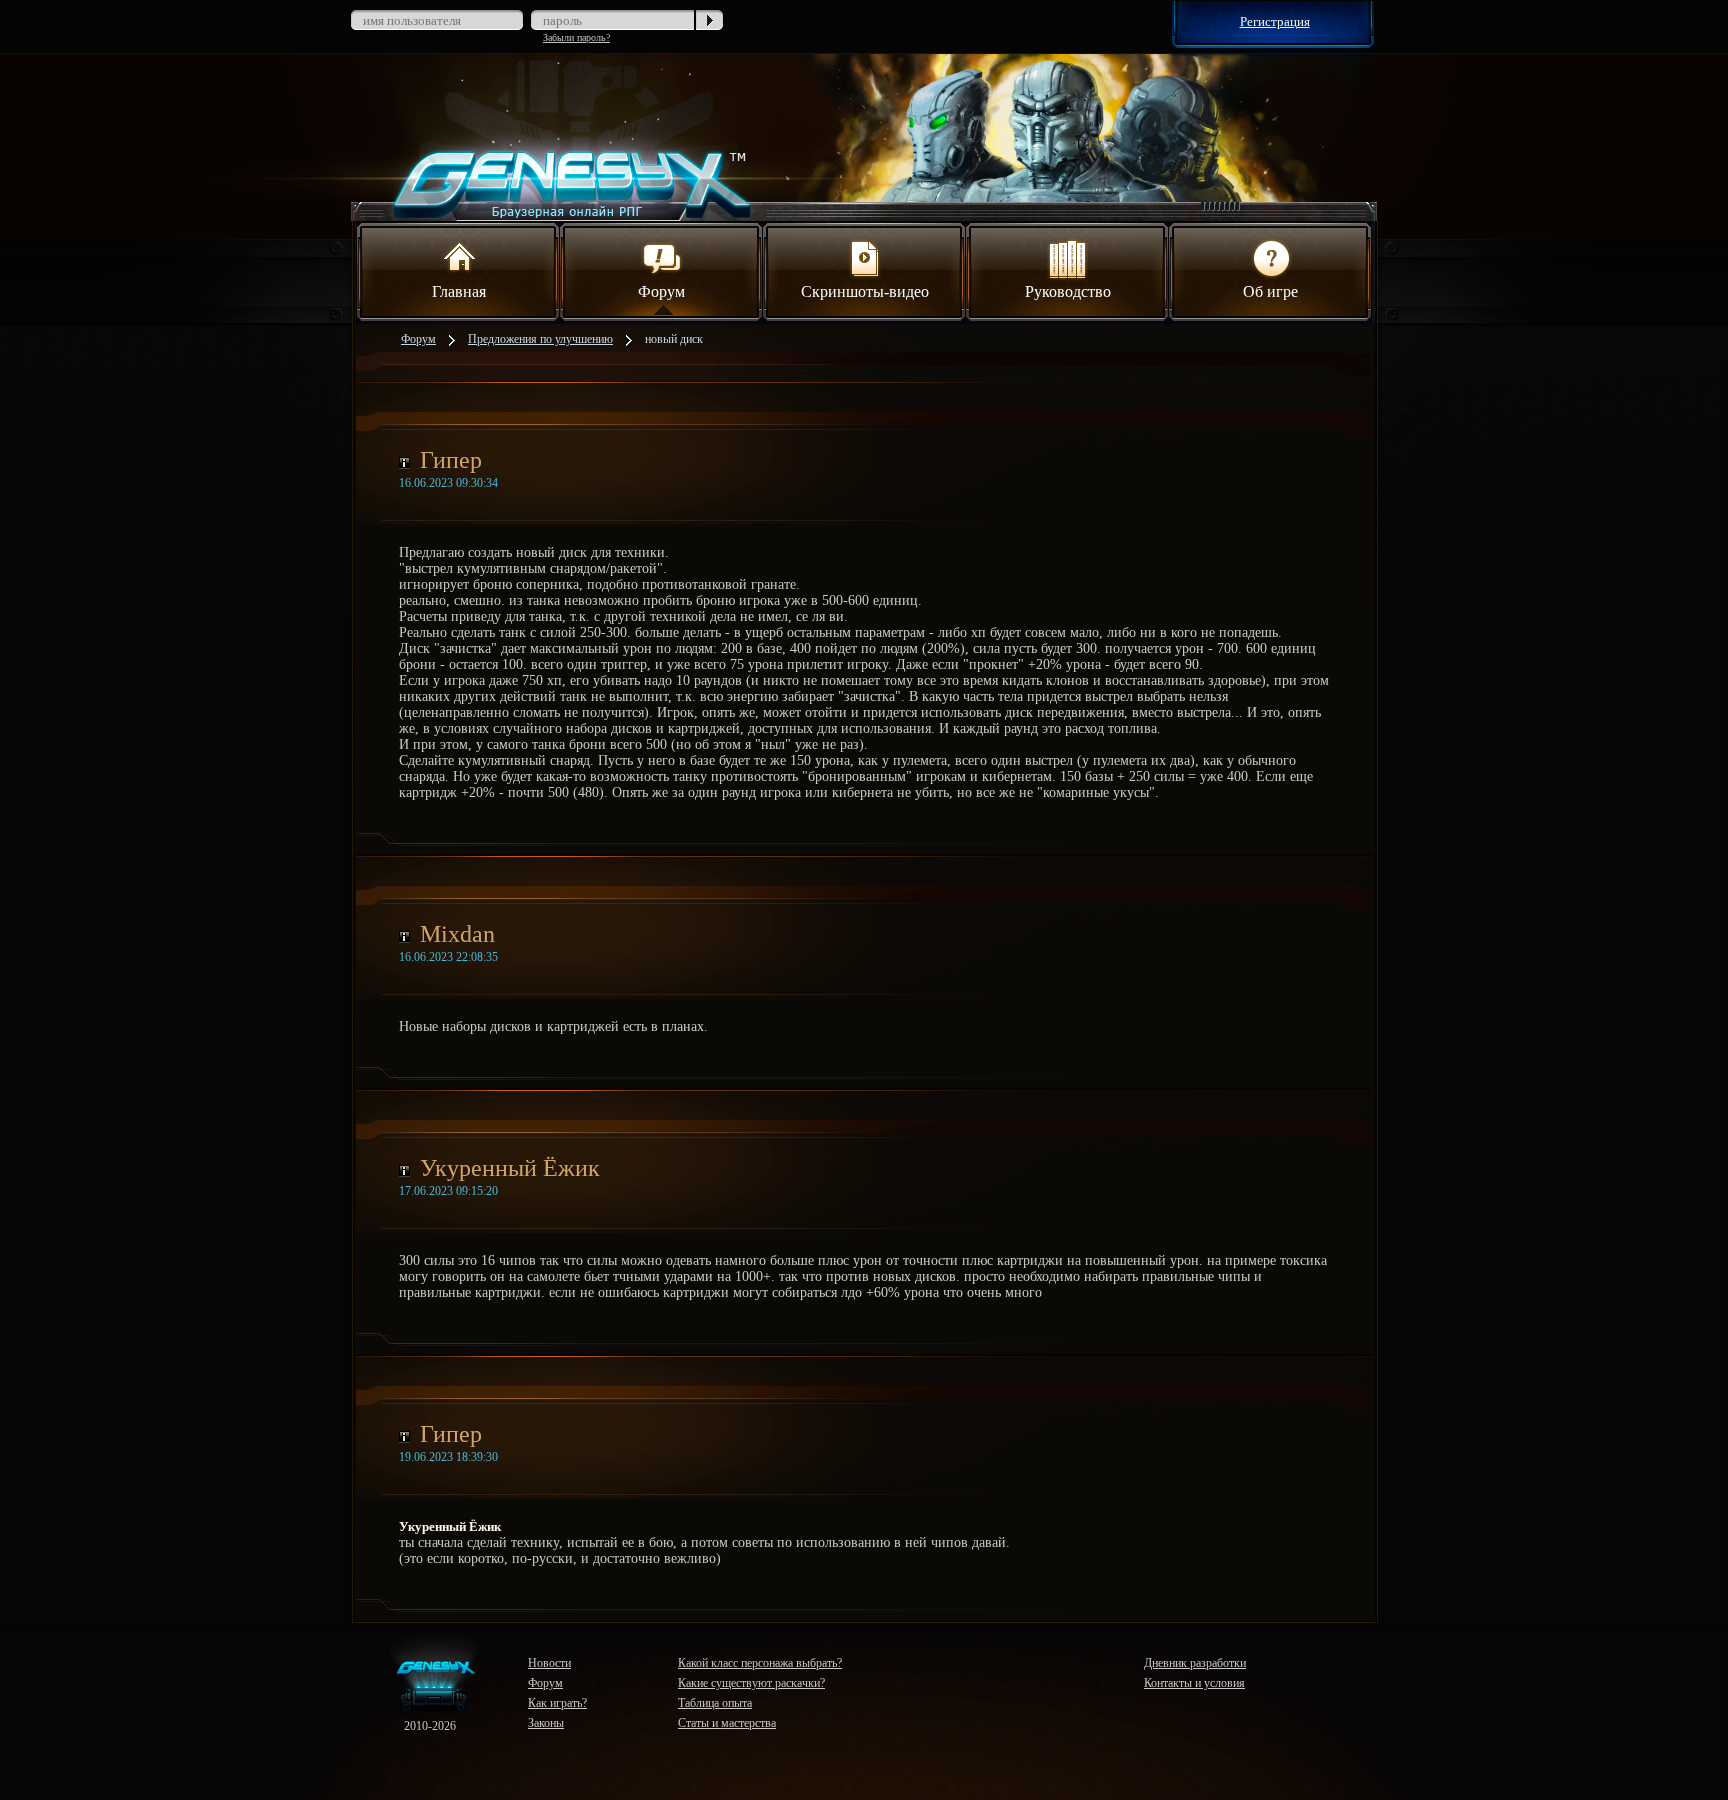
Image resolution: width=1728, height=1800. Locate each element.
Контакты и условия (1194, 1683)
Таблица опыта (715, 1703)
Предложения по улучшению (540, 339)
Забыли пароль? (576, 37)
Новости (549, 1663)
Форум (661, 291)
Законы (546, 1723)
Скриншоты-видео (865, 291)
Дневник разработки (1195, 1663)
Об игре (1270, 291)
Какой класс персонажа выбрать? (760, 1663)
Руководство (1068, 291)
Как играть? (557, 1703)
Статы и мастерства (727, 1723)
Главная (459, 291)
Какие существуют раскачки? (751, 1683)
